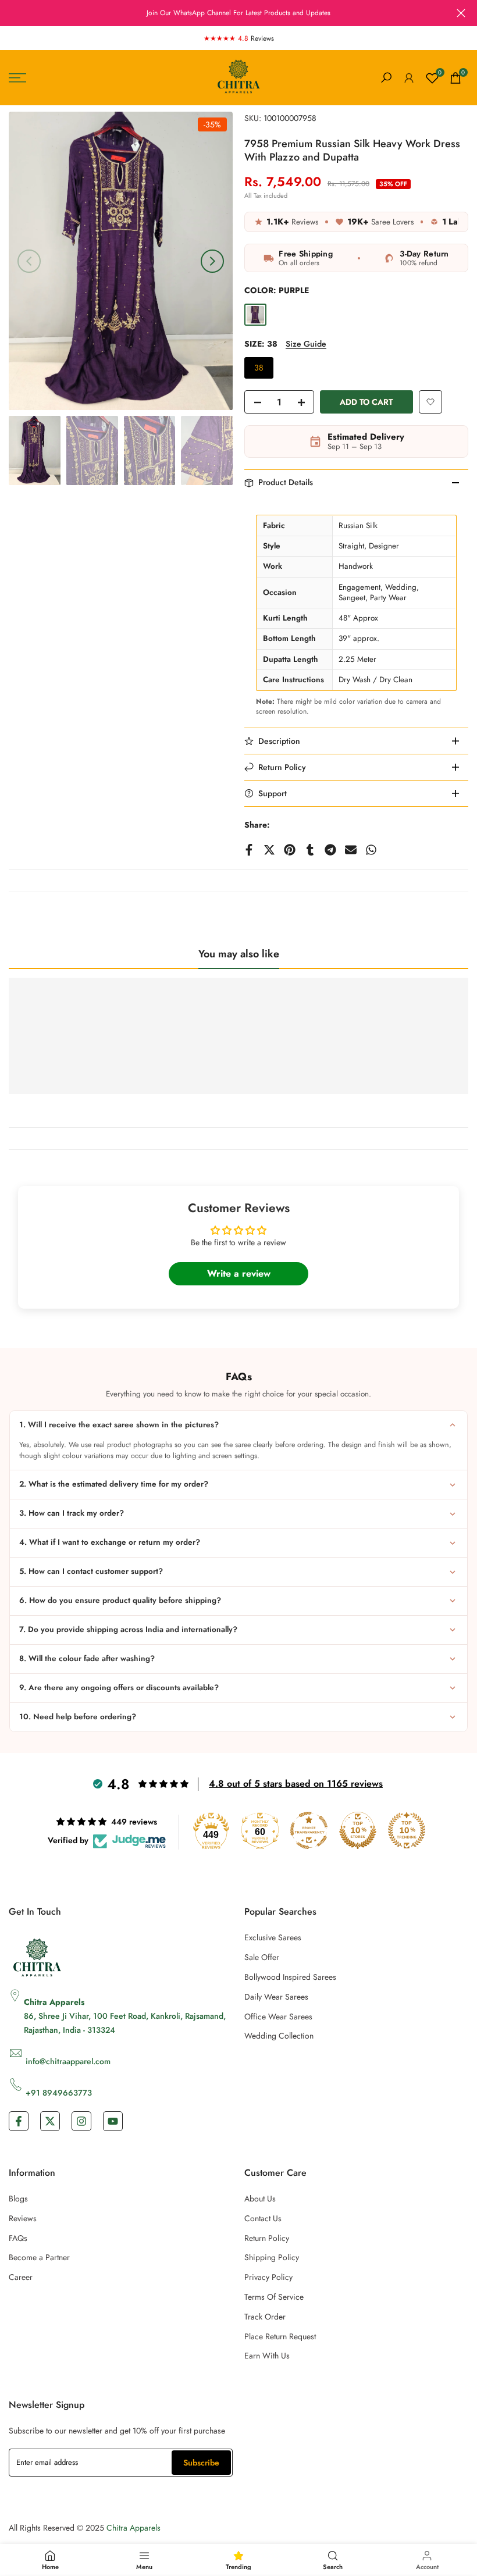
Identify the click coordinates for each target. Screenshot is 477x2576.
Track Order (265, 2317)
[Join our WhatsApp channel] (238, 13)
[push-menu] (17, 78)
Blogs (18, 2199)
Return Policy (267, 2238)
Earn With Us (267, 2356)
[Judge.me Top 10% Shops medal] (358, 1830)
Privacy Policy (268, 2277)
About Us (260, 2199)
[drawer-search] (386, 78)
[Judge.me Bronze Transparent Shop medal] (309, 1830)
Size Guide (306, 344)
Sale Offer (262, 1957)
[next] (212, 261)
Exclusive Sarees (273, 1937)
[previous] (29, 261)
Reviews (23, 2218)
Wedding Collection (279, 2036)
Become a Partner (39, 2257)
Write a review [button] (239, 1273)
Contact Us (263, 2218)
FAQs (18, 2238)
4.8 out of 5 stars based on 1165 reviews (296, 1784)
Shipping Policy (272, 2257)
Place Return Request (280, 2336)
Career (21, 2277)
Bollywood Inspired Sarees (290, 1977)
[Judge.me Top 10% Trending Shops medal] (407, 1830)
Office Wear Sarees (278, 2016)
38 (259, 368)
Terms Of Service (274, 2297)
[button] (430, 402)
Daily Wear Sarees (276, 1997)
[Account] (409, 78)
